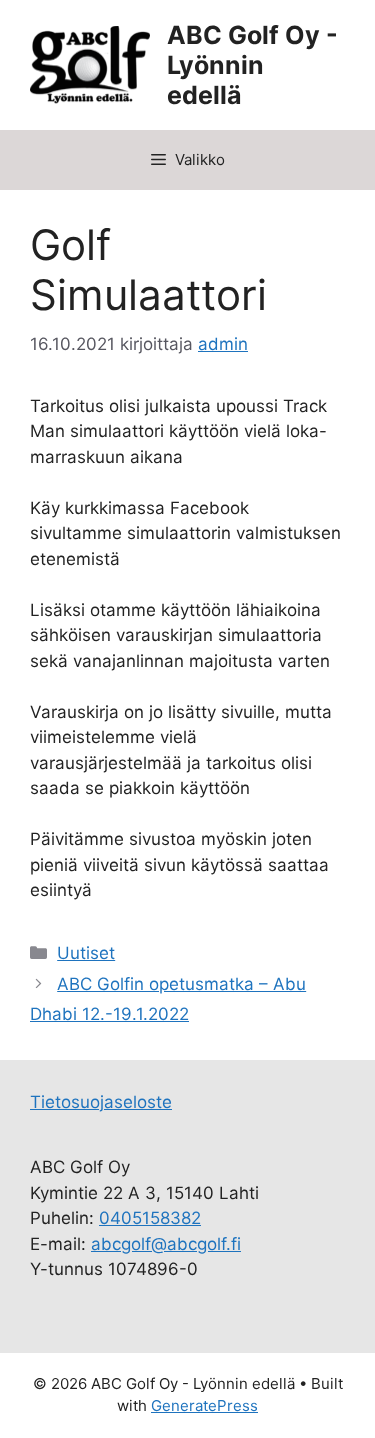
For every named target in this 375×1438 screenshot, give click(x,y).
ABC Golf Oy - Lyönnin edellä (252, 65)
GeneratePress (204, 1405)
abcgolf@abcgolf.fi (166, 1244)
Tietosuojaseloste (101, 1102)
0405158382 (150, 1218)
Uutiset (86, 953)
